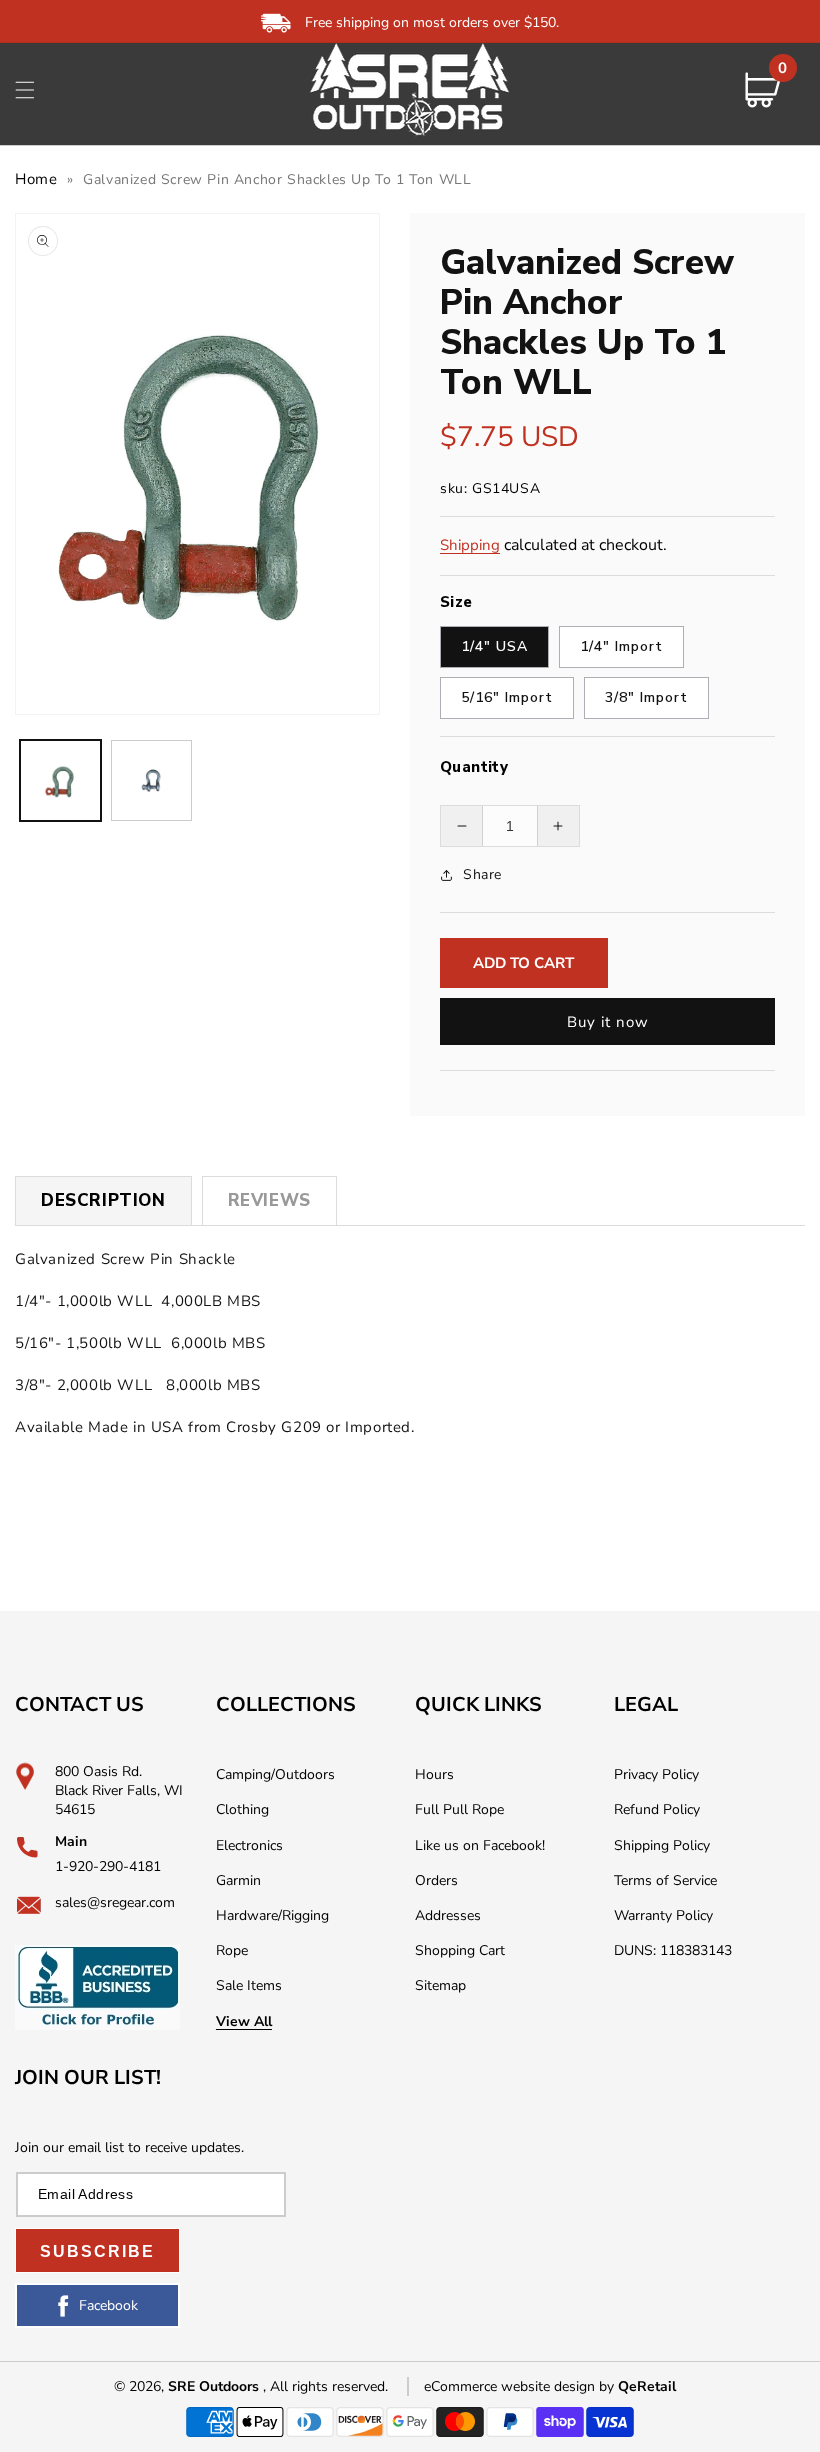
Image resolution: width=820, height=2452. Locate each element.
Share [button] (482, 874)
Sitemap (440, 1985)
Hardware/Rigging (272, 1915)
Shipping (470, 545)
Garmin (238, 1880)
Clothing (242, 1809)
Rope (232, 1950)
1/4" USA (494, 646)
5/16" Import (507, 697)
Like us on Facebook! (480, 1845)
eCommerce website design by (521, 2386)
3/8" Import (646, 697)
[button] (25, 90)
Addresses (448, 1915)
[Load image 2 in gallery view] (151, 780)
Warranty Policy (663, 1915)
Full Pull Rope (459, 1809)
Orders (436, 1880)
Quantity (474, 767)
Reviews (269, 1200)
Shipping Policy (662, 1845)
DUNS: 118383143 (673, 1950)
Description (103, 1200)
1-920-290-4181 (108, 1866)
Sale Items (249, 1985)
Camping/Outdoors (275, 1774)
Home (36, 179)
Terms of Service (665, 1880)
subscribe (97, 2251)
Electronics (249, 1845)
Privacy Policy (656, 1774)
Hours (434, 1774)
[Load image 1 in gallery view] (60, 780)
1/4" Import (621, 646)
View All (244, 2021)
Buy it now (608, 1022)
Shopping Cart (460, 1950)
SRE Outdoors (213, 2386)
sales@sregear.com (115, 1902)
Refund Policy (657, 1809)
